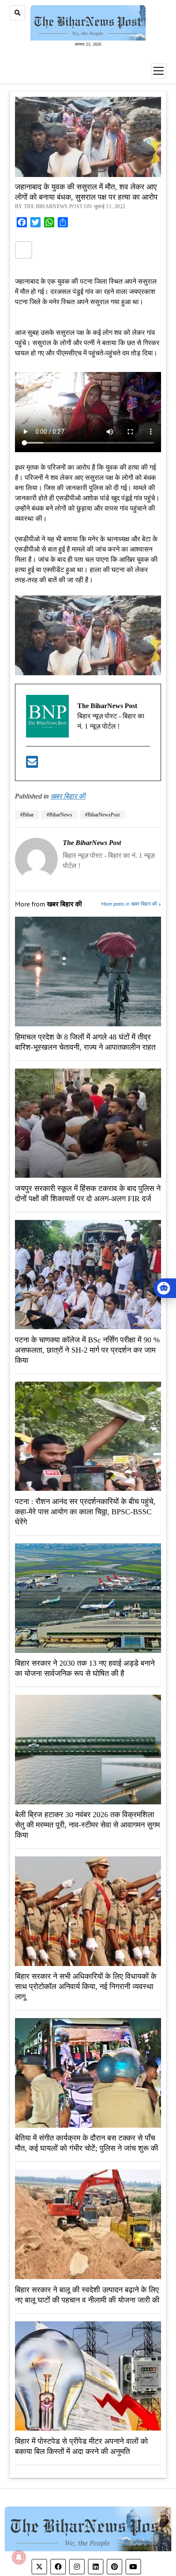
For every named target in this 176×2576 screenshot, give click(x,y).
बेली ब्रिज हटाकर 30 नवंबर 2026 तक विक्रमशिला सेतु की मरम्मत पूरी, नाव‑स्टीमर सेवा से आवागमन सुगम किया (87, 1825)
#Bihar (27, 815)
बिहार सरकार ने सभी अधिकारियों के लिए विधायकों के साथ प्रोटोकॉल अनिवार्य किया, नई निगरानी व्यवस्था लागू (86, 1986)
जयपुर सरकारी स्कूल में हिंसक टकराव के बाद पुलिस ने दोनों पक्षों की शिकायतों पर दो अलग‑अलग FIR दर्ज (88, 1194)
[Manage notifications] (19, 2557)
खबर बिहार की (68, 797)
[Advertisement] (88, 402)
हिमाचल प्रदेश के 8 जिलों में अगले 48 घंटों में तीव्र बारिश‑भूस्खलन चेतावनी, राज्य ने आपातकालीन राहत (85, 1042)
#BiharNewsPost (102, 815)
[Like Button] (23, 250)
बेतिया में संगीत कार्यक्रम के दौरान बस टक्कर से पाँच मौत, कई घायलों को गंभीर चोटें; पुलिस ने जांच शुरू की (87, 2143)
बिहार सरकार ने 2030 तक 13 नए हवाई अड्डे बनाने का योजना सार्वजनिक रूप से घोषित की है (85, 1668)
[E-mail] (32, 765)
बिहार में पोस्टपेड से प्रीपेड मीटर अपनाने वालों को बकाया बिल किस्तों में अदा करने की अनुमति (81, 2446)
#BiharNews (59, 815)
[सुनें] (165, 1288)
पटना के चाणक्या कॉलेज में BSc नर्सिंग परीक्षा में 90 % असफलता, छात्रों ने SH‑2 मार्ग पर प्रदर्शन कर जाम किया (87, 1350)
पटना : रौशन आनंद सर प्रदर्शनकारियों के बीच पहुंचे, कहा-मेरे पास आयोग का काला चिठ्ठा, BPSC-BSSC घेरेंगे (85, 1512)
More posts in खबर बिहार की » (131, 904)
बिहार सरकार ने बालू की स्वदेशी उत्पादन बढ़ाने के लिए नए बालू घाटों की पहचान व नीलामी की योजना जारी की (87, 2295)
